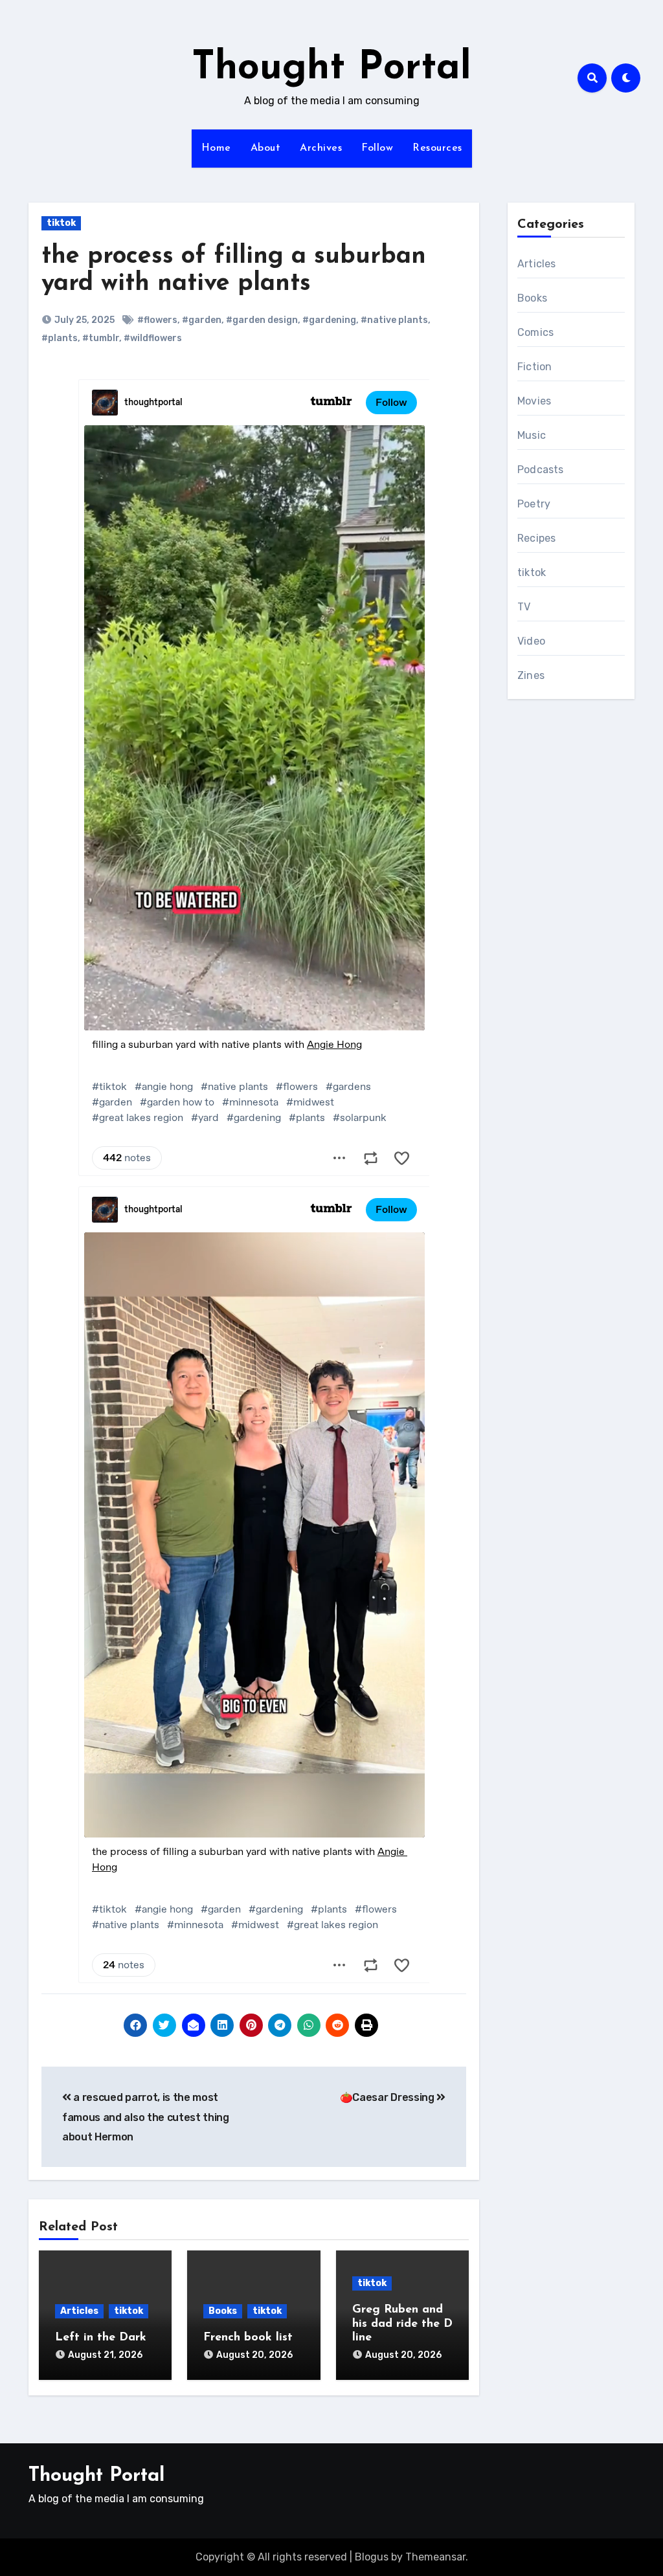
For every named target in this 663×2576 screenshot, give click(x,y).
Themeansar (435, 2557)
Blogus (372, 2557)
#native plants (394, 320)
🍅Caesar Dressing (388, 2097)
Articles (79, 2311)
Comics (535, 332)
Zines (531, 675)
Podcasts (541, 470)
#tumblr (101, 338)
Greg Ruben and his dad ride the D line (402, 2324)
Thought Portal (331, 69)
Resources (437, 148)
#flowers (157, 320)
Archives (321, 148)
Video (531, 641)
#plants (60, 338)
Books (223, 2311)
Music (532, 435)
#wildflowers (153, 338)
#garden (202, 320)
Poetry (534, 504)
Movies (534, 401)
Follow (377, 148)
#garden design (262, 320)
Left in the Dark (101, 2338)
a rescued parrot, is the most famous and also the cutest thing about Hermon (146, 2117)
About (266, 148)
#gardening (329, 320)
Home (216, 148)
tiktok (61, 223)
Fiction (534, 367)
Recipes (536, 538)
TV (524, 607)
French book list (248, 2338)
